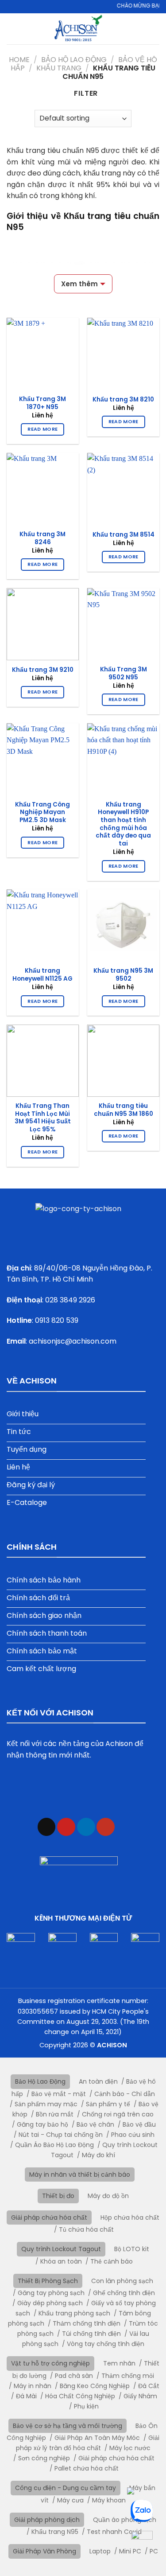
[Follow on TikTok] (47, 1827)
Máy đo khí (98, 2155)
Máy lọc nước (130, 2448)
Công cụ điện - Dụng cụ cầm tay (66, 2488)
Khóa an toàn (61, 2261)
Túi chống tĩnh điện (91, 2334)
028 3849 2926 (70, 1300)
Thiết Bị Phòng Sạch (48, 2281)
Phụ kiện (86, 2406)
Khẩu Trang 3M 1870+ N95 (42, 403)
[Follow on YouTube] (106, 1827)
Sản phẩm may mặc (46, 2104)
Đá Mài (26, 2396)
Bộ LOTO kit (132, 2249)
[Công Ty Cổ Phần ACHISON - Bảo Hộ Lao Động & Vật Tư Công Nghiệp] (78, 29)
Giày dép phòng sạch (50, 2303)
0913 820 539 (57, 1320)
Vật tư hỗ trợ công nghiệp (50, 2363)
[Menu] (154, 29)
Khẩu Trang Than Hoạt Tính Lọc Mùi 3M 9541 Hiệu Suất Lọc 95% (43, 1118)
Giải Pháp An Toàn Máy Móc (97, 2438)
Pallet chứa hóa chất (87, 2468)
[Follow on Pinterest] (66, 1827)
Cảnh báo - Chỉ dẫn (125, 2094)
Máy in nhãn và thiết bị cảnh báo (80, 2175)
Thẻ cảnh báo (112, 2261)
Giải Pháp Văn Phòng (44, 2551)
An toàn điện (98, 2081)
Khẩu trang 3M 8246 (42, 538)
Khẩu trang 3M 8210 (123, 400)
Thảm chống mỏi (128, 2376)
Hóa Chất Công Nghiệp (80, 2396)
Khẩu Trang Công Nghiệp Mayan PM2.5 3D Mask (42, 813)
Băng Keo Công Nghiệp (95, 2386)
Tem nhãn (119, 2363)
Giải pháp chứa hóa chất (49, 2217)
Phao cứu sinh (133, 2135)
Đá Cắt (149, 2386)
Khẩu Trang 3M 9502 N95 (124, 673)
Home (19, 60)
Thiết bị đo (58, 2196)
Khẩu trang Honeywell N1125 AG (42, 975)
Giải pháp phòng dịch (47, 2520)
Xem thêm (79, 284)
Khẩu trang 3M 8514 (124, 535)
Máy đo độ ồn (108, 2196)
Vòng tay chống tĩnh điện (106, 2344)
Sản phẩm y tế (108, 2104)
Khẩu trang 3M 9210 (43, 670)
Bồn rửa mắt (55, 2114)
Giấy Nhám (140, 2396)
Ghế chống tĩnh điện (124, 2293)
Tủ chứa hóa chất (86, 2229)
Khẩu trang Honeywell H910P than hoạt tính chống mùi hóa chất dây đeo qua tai (123, 824)
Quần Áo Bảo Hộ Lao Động (54, 2145)
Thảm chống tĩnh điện (87, 2323)
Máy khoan (109, 2500)
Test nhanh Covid (114, 2532)
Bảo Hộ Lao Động (74, 60)
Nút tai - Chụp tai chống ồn (61, 2135)
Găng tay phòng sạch (51, 2293)
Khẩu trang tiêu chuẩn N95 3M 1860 (124, 1110)
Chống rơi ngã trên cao (118, 2114)
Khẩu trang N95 (55, 2532)
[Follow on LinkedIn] (86, 1827)
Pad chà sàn (74, 2376)
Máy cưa (70, 2500)
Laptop (100, 2551)
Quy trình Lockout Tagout (61, 2249)
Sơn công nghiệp (44, 2458)
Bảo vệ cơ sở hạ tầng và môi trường (68, 2426)
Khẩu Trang (59, 68)
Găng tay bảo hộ (42, 2124)
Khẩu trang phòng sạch (74, 2313)
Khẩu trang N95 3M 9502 (123, 975)
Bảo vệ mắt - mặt (59, 2094)
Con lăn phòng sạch (122, 2281)
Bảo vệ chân (95, 2124)
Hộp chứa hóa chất (130, 2217)
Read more (42, 429)
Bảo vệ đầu (139, 2124)
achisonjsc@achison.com (73, 1341)
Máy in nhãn (33, 2386)
